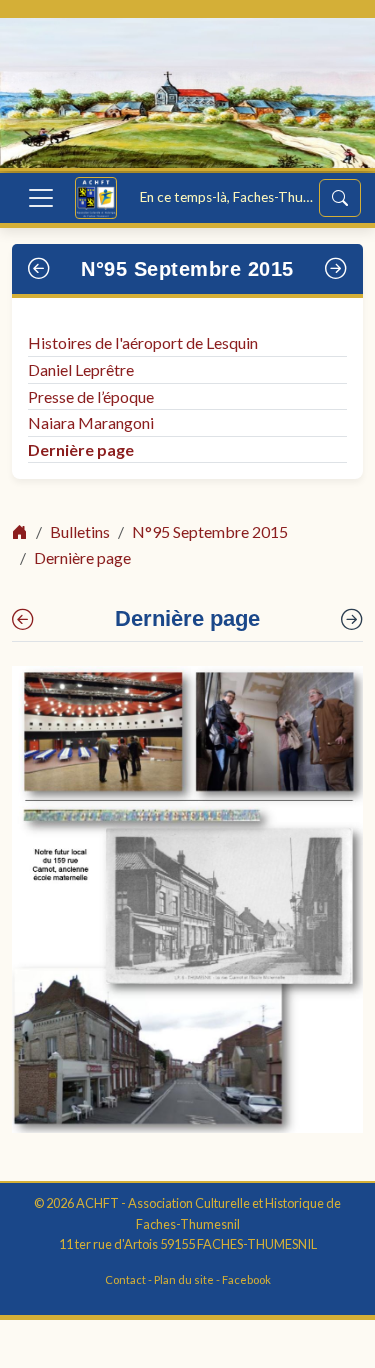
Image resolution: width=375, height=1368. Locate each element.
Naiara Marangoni (91, 422)
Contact (125, 1279)
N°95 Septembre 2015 (187, 269)
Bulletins (80, 531)
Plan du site (184, 1279)
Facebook (246, 1279)
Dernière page (81, 449)
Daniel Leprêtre (81, 369)
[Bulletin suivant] (336, 269)
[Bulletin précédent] (39, 269)
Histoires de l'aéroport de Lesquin (143, 342)
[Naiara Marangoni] (23, 620)
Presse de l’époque (91, 396)
